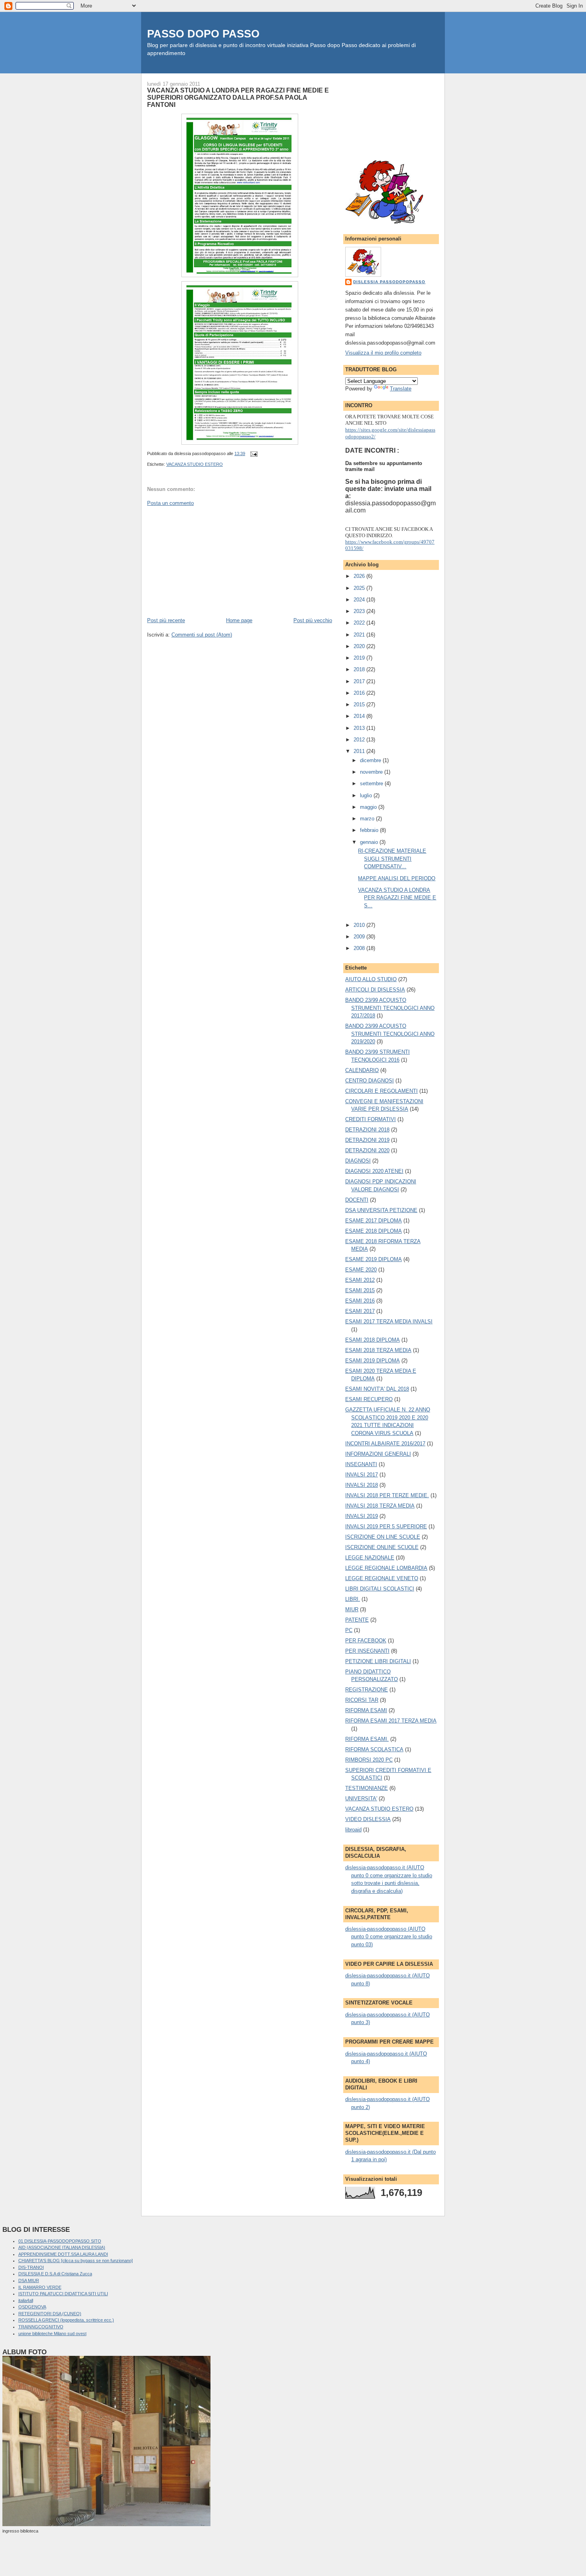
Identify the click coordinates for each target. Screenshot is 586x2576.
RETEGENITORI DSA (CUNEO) (50, 2314)
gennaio (370, 842)
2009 (360, 937)
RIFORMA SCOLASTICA (374, 1749)
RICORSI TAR (362, 1700)
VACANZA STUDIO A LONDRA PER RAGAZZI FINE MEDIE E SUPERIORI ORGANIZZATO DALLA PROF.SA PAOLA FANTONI (238, 97)
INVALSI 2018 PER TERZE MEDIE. (387, 1495)
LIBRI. (353, 1599)
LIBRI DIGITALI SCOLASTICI (380, 1589)
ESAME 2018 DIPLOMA (374, 1231)
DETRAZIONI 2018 (367, 1130)
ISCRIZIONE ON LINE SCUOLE (383, 1537)
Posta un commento (170, 503)
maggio (369, 807)
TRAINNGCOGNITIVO (41, 2327)
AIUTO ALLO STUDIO (371, 979)
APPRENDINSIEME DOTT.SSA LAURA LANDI (63, 2254)
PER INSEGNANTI (367, 1651)
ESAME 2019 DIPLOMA (374, 1259)
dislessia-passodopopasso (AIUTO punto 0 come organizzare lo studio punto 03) (389, 1937)
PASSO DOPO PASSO (203, 34)
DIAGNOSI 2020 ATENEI (374, 1171)
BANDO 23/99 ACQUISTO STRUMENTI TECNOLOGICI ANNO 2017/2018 (390, 1008)
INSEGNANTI (361, 1464)
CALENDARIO (362, 1070)
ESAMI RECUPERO (369, 1399)
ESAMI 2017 (360, 1311)
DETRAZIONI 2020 (367, 1150)
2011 (360, 751)
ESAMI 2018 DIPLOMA (373, 1340)
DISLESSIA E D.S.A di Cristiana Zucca (55, 2274)
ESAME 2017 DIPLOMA (374, 1221)
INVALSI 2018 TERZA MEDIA (380, 1506)
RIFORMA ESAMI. (367, 1739)
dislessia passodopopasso (389, 282)
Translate (401, 389)
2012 (360, 740)
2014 (360, 716)
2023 (360, 611)
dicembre (371, 760)
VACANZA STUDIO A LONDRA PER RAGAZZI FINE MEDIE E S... (397, 898)
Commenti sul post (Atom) (202, 635)
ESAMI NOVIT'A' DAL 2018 (377, 1389)
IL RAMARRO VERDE (40, 2287)
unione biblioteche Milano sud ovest (52, 2334)
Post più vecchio (313, 620)
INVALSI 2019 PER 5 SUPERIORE (386, 1526)
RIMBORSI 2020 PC (369, 1760)
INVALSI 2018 (362, 1485)
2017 (360, 681)
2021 (360, 635)
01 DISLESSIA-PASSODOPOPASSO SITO (60, 2241)
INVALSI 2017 (362, 1475)
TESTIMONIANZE (367, 1788)
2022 (360, 623)
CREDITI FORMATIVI (371, 1119)
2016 (360, 693)
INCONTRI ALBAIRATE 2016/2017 (385, 1444)
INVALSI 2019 (362, 1516)
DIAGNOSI (358, 1161)
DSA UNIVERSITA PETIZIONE (381, 1210)
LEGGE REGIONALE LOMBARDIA (386, 1568)
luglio (367, 795)
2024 (360, 600)
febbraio (370, 830)
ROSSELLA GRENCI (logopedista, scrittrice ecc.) (66, 2320)
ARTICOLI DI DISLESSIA (375, 990)
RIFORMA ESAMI (366, 1710)
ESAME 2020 (361, 1270)
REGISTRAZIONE (367, 1690)
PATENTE (357, 1620)
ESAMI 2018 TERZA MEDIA (378, 1350)
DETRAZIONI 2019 (367, 1140)
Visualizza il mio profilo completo (383, 353)
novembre (372, 772)
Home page (239, 620)
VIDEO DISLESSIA (368, 1819)
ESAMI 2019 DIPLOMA (373, 1361)
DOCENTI (357, 1200)
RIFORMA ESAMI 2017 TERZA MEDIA (391, 1721)
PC (349, 1630)
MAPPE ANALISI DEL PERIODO (397, 878)
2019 (360, 658)
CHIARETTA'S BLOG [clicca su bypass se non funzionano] (76, 2261)
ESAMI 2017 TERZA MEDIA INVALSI (389, 1322)
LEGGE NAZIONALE (370, 1558)
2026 (360, 576)
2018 (360, 669)
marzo (368, 819)
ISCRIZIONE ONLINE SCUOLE (382, 1547)
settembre (372, 783)
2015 (360, 705)
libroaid (353, 1830)
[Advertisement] (207, 561)
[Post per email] (253, 453)
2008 (360, 948)
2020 (360, 646)
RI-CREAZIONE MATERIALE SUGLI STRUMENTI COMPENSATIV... (392, 859)
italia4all (26, 2300)
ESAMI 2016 (360, 1301)
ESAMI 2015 (360, 1290)
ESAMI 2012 (360, 1280)
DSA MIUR (29, 2280)
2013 (360, 728)
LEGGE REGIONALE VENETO (382, 1578)
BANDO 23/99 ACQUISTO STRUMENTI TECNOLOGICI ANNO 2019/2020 (390, 1034)
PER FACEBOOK (366, 1641)
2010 (360, 925)
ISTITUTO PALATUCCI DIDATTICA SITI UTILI (63, 2294)
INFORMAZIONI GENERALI (378, 1454)
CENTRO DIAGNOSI (370, 1081)
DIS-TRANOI (31, 2267)
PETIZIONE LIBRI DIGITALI (378, 1661)
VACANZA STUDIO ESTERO (195, 464)
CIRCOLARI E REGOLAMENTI (381, 1091)
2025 (360, 588)
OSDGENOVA (32, 2307)
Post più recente (166, 620)
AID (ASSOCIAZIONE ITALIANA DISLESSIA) (62, 2247)
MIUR (352, 1609)
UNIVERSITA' (361, 1798)
